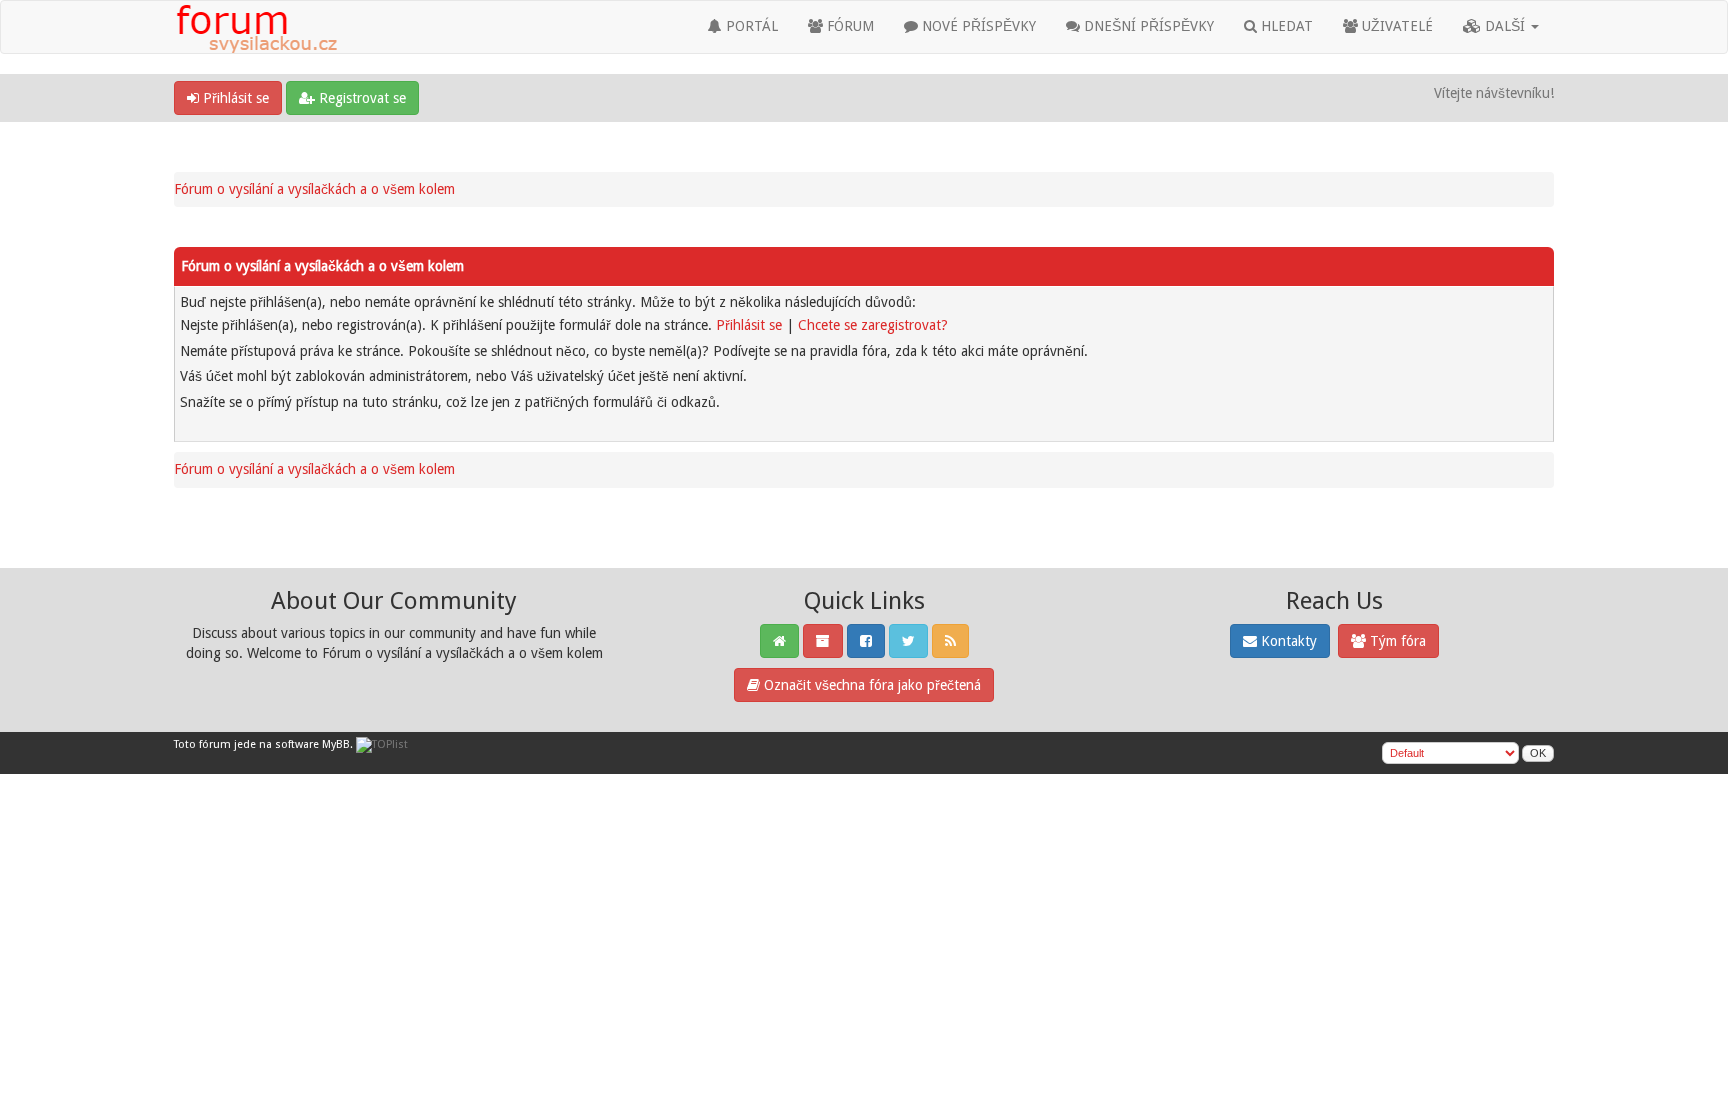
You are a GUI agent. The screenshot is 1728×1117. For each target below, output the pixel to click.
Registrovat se (360, 98)
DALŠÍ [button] (1505, 26)
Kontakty (1287, 641)
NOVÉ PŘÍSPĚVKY (977, 26)
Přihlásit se (234, 98)
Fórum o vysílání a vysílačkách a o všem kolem (314, 189)
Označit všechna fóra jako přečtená (870, 685)
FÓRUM (848, 26)
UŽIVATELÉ (1395, 26)
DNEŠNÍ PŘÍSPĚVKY (1147, 26)
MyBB (336, 744)
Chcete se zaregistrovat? (873, 325)
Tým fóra (1396, 641)
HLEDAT (1285, 26)
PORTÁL (750, 26)
